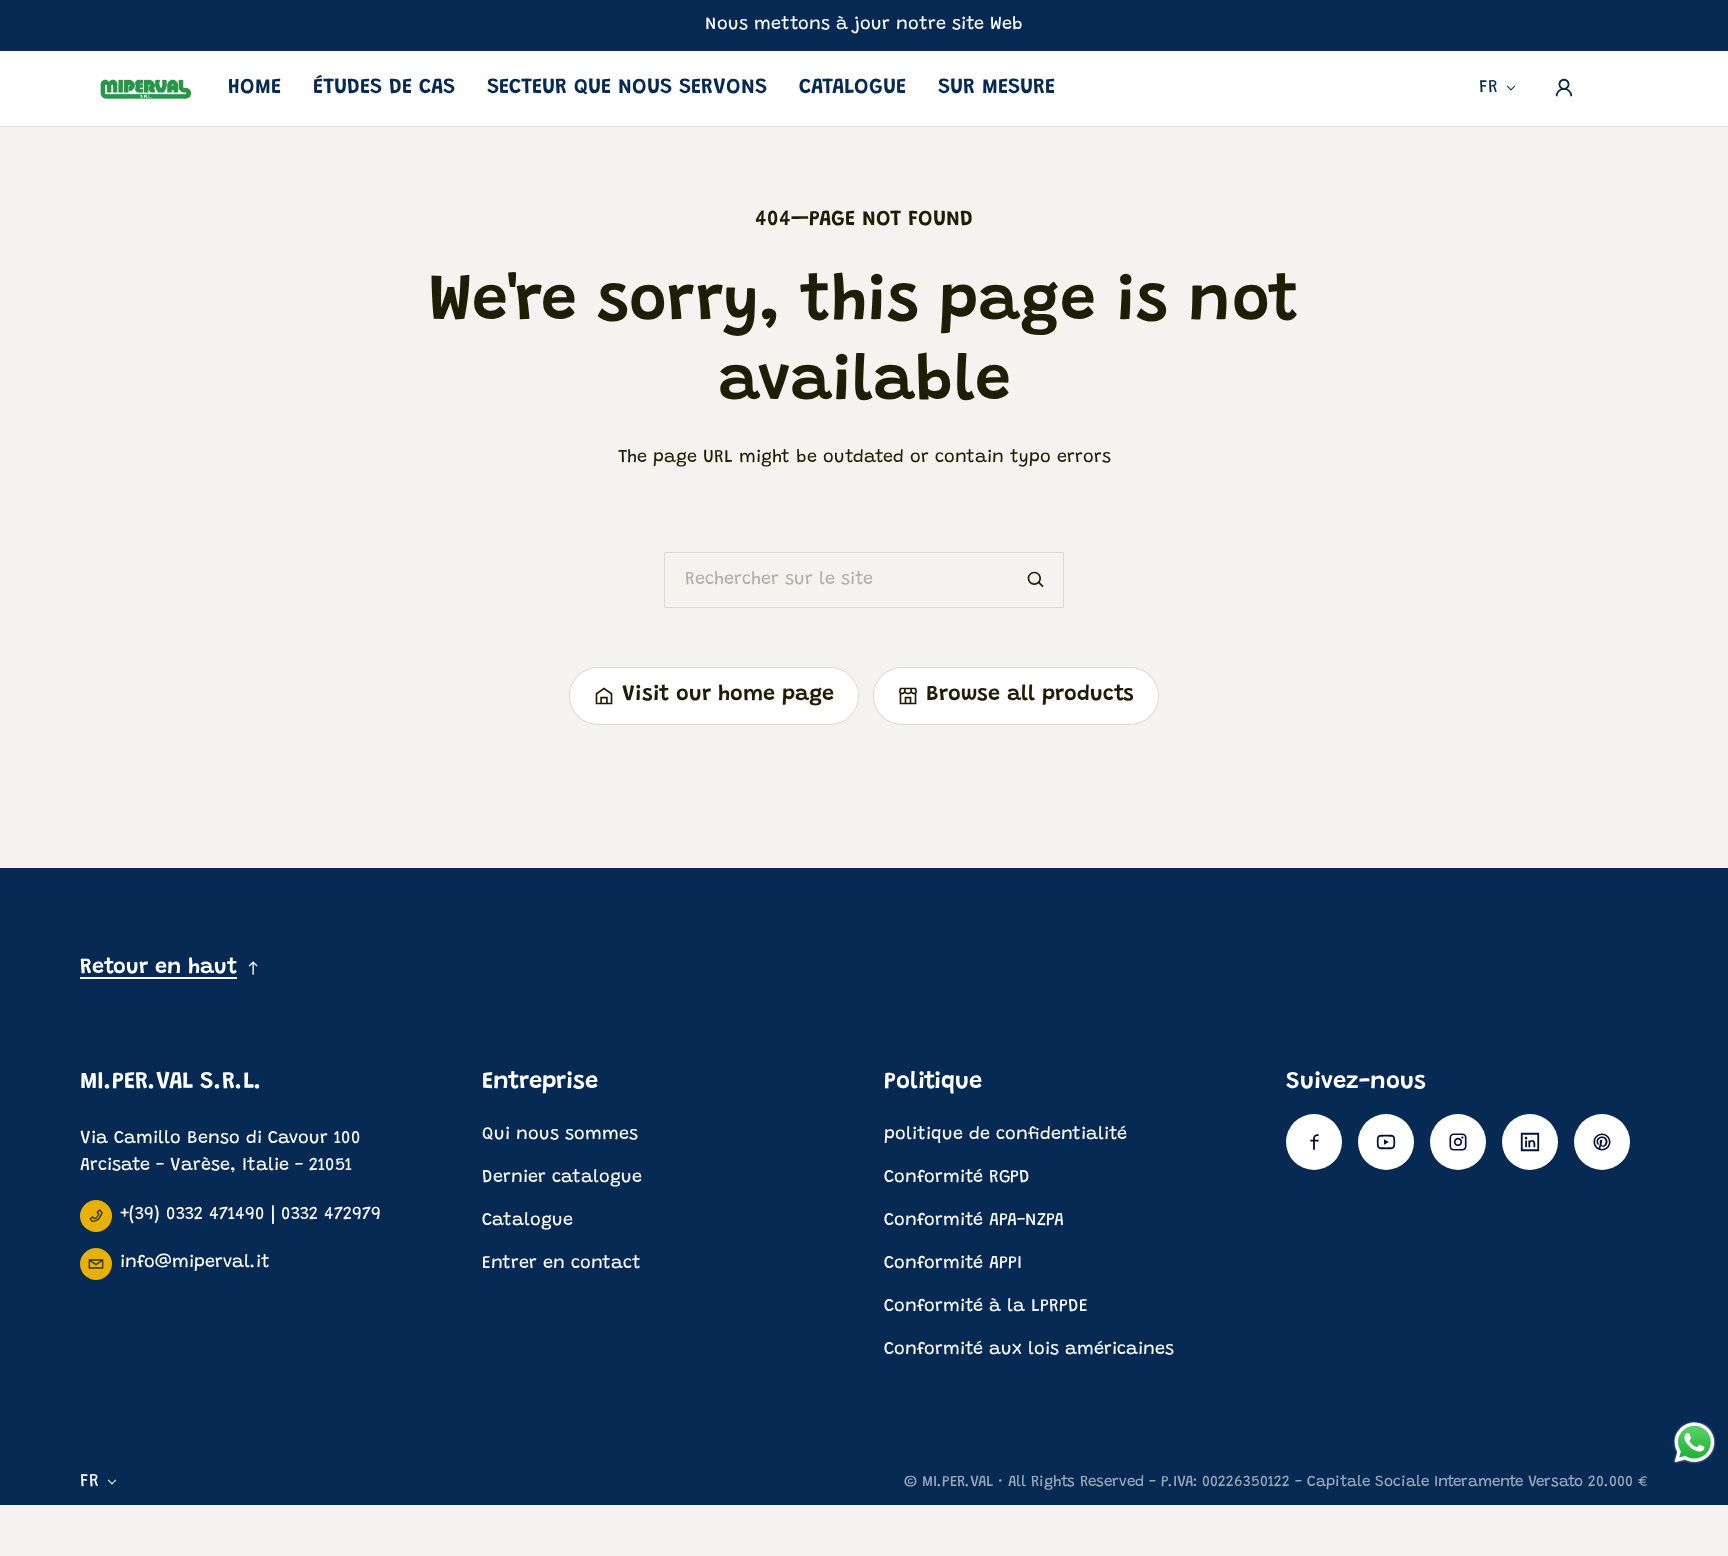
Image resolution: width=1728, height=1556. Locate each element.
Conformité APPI (953, 1264)
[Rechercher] (1036, 580)
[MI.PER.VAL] (146, 88)
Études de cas (384, 88)
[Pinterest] (1602, 1142)
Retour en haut (158, 968)
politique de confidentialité (1005, 1135)
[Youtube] (1386, 1142)
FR (1488, 88)
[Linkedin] (1530, 1142)
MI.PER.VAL (957, 1482)
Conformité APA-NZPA (974, 1221)
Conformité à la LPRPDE (986, 1307)
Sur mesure (996, 88)
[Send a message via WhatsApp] (1694, 1442)
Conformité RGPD (957, 1178)
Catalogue (852, 88)
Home (254, 88)
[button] (1620, 83)
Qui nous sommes (560, 1135)
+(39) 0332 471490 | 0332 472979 (250, 1215)
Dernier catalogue (562, 1178)
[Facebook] (1314, 1142)
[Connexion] (1564, 88)
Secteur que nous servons (627, 88)
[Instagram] (1458, 1142)
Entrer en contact (561, 1264)
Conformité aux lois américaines (1029, 1350)
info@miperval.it (195, 1263)
